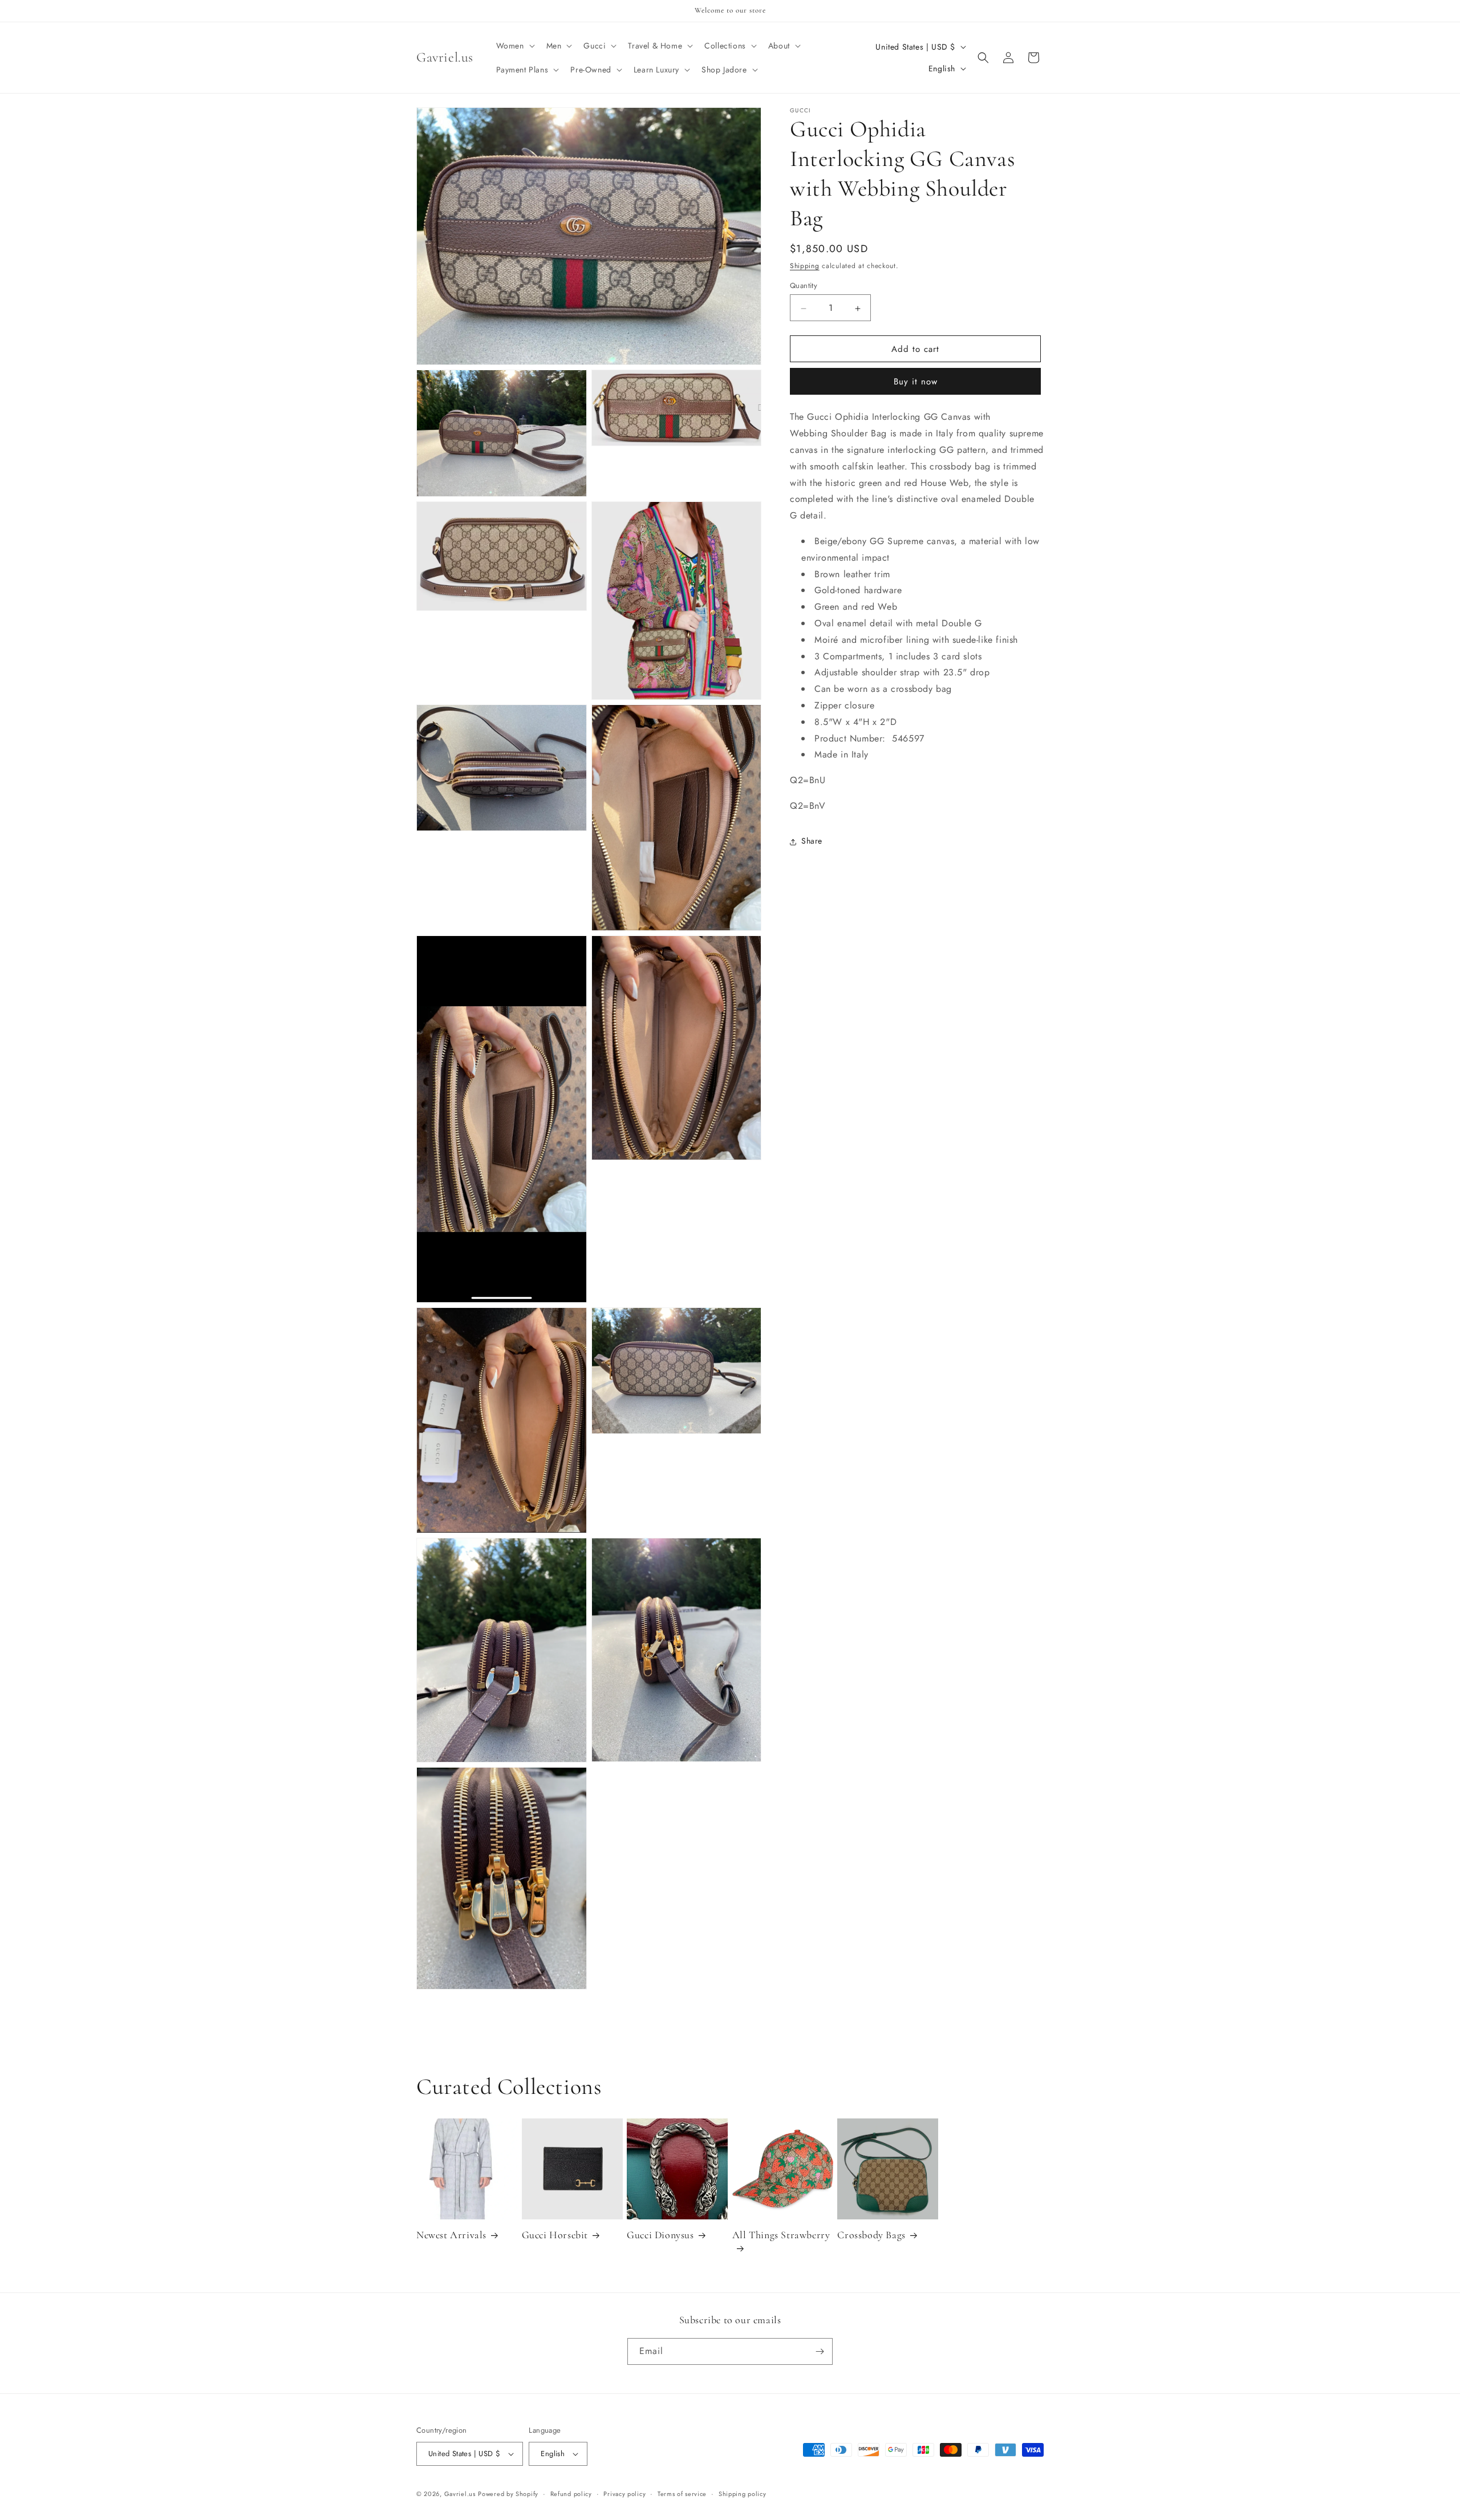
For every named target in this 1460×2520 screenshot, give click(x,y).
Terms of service (682, 2494)
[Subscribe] (820, 2351)
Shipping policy (743, 2494)
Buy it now (916, 382)
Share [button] (812, 841)
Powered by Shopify (508, 2494)
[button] (514, 46)
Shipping (805, 266)
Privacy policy (624, 2494)
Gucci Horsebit (555, 2235)
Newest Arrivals (451, 2235)
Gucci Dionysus (660, 2235)
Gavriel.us (460, 2494)
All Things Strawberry (781, 2235)
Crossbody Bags (871, 2235)
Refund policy (571, 2494)
